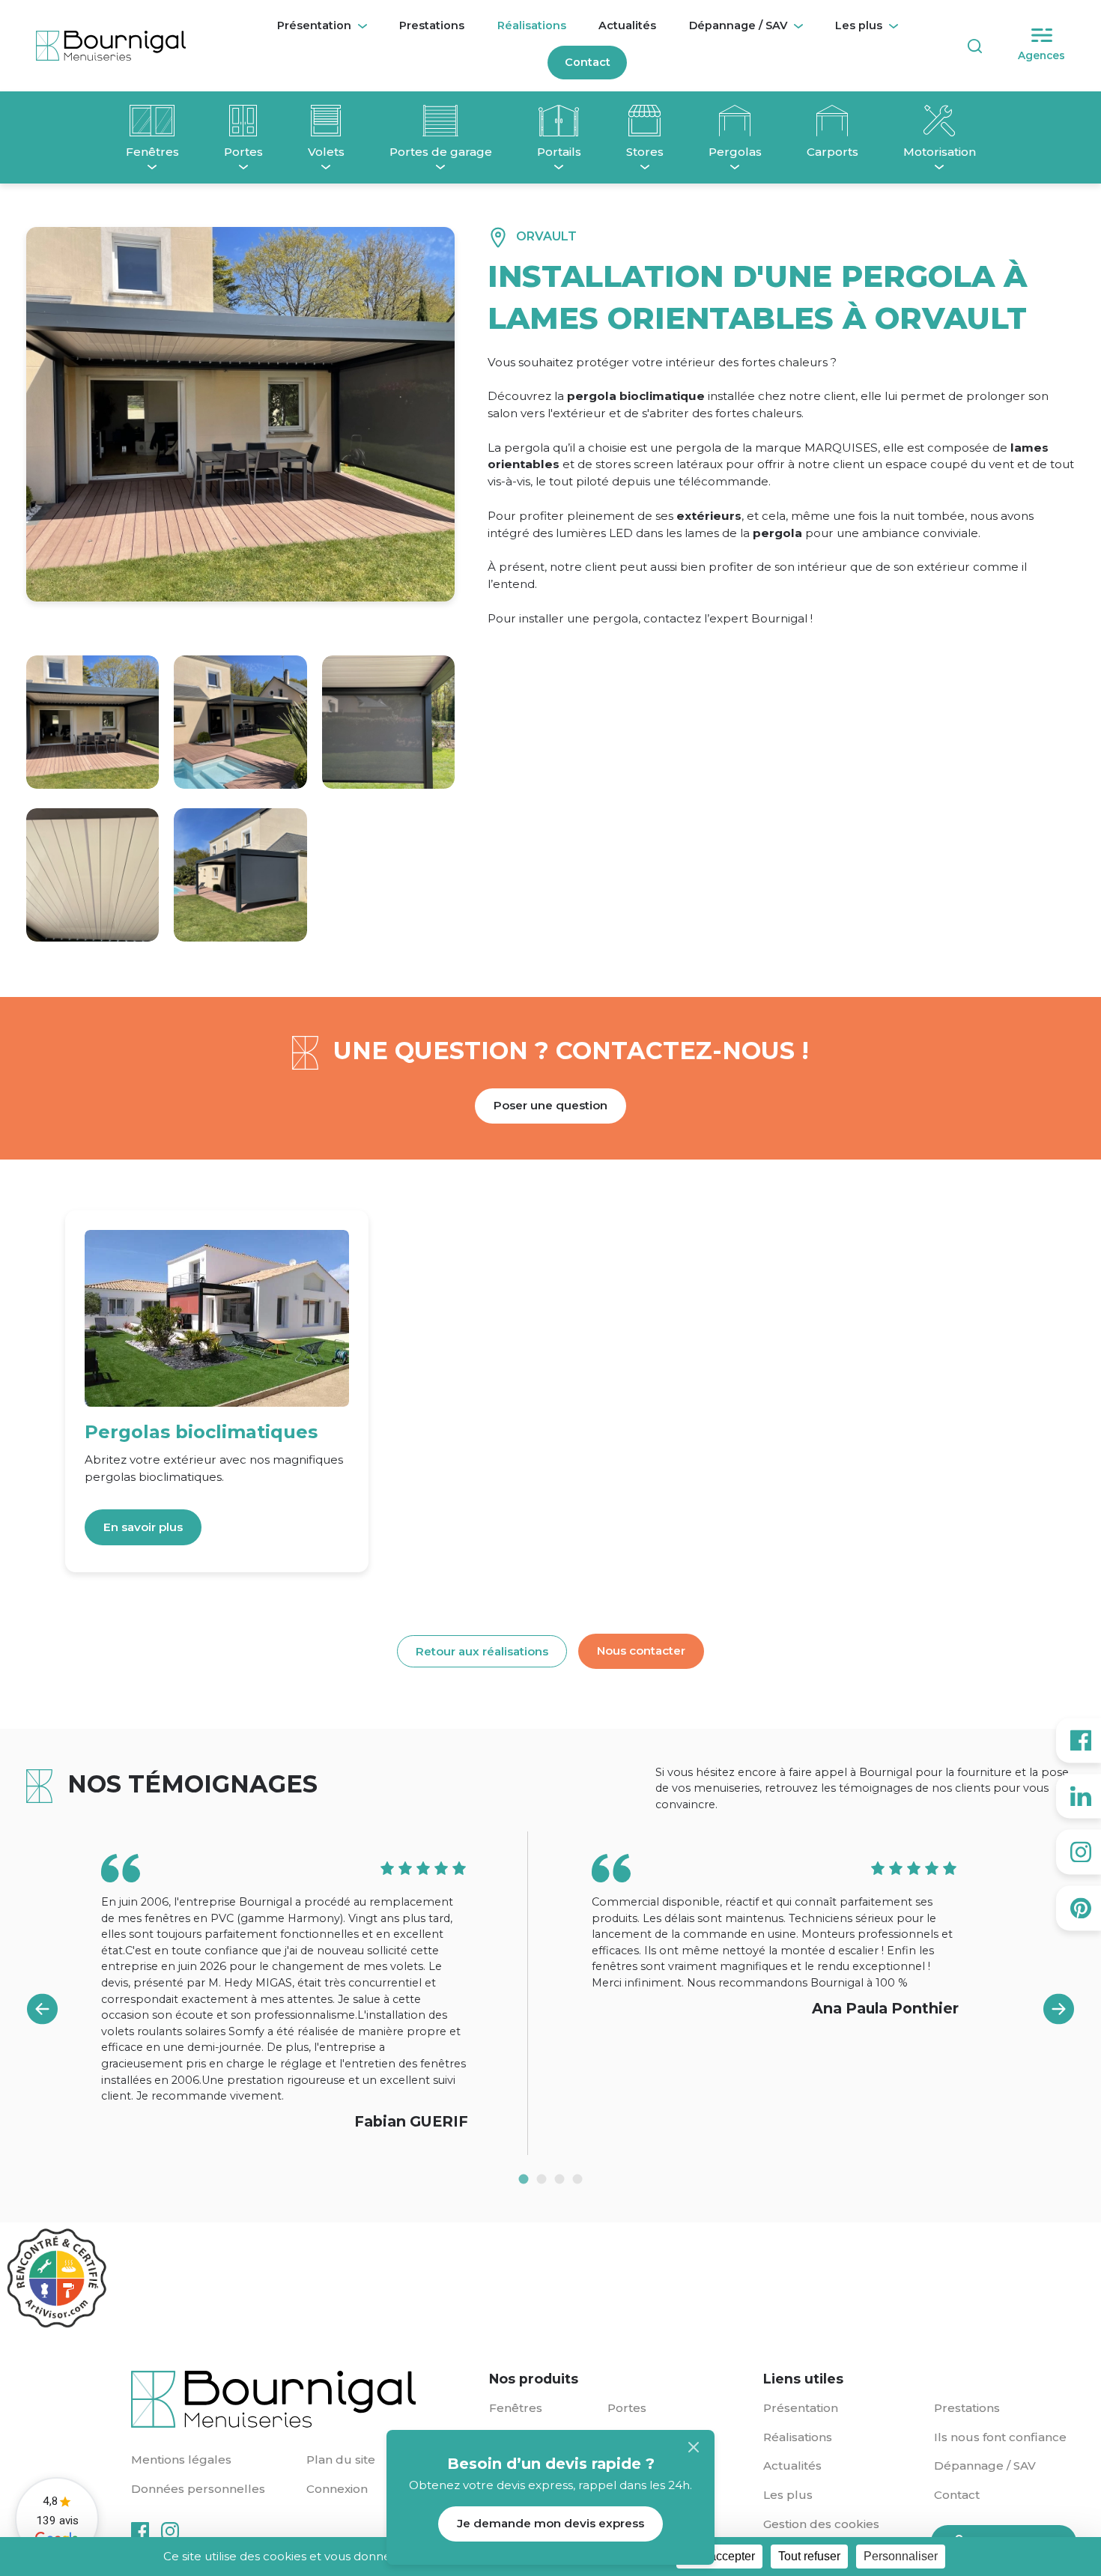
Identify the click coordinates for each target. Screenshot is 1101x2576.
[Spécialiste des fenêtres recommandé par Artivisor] (56, 2279)
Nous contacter (641, 1651)
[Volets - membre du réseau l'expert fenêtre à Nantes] (326, 124)
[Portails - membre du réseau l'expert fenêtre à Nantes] (559, 124)
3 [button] (559, 2179)
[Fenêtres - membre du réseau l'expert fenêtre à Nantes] (152, 124)
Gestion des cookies (821, 2524)
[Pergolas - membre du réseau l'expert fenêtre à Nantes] (735, 124)
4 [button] (577, 2179)
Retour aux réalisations (482, 1651)
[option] (305, 1993)
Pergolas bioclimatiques (201, 1432)
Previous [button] (42, 2009)
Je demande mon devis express (550, 2523)
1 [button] (524, 2179)
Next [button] (1059, 2009)
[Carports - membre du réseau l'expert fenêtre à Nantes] (832, 124)
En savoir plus (143, 1527)
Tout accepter (719, 2556)
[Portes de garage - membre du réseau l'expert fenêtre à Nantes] (441, 124)
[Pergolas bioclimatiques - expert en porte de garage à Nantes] (217, 1318)
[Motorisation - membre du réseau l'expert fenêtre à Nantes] (940, 124)
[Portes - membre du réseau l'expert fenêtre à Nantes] (243, 124)
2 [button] (542, 2179)
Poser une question (550, 1105)
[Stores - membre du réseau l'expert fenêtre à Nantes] (645, 124)
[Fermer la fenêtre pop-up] (694, 2447)
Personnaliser (901, 2556)
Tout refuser (809, 2556)
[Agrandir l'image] (92, 722)
